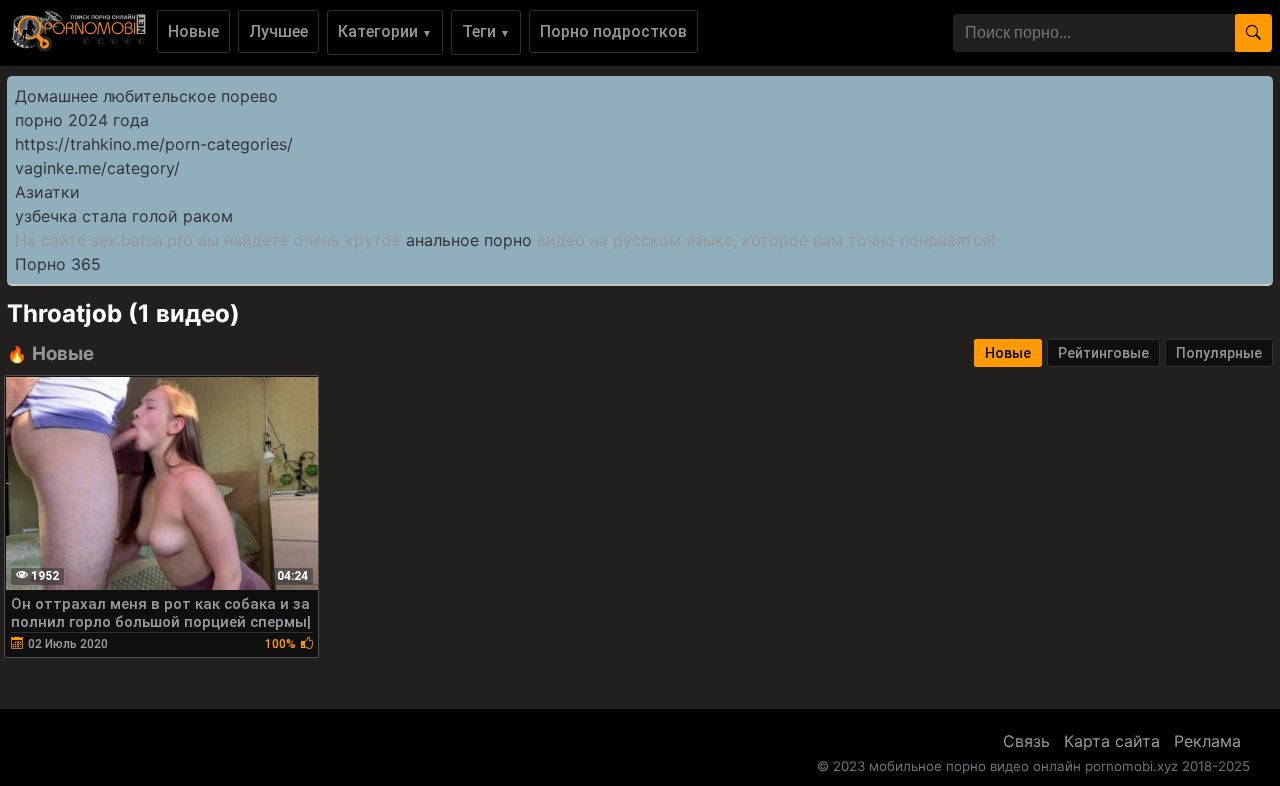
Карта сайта (1112, 741)
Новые (193, 31)
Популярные (1219, 353)
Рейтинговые (1103, 353)
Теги (486, 31)
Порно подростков (613, 31)
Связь (1026, 741)
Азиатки (47, 192)
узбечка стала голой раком (124, 216)
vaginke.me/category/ (97, 168)
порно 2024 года (82, 120)
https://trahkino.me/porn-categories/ (154, 144)
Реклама (1207, 741)
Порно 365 (58, 264)
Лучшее (278, 31)
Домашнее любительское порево (146, 96)
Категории (385, 31)
